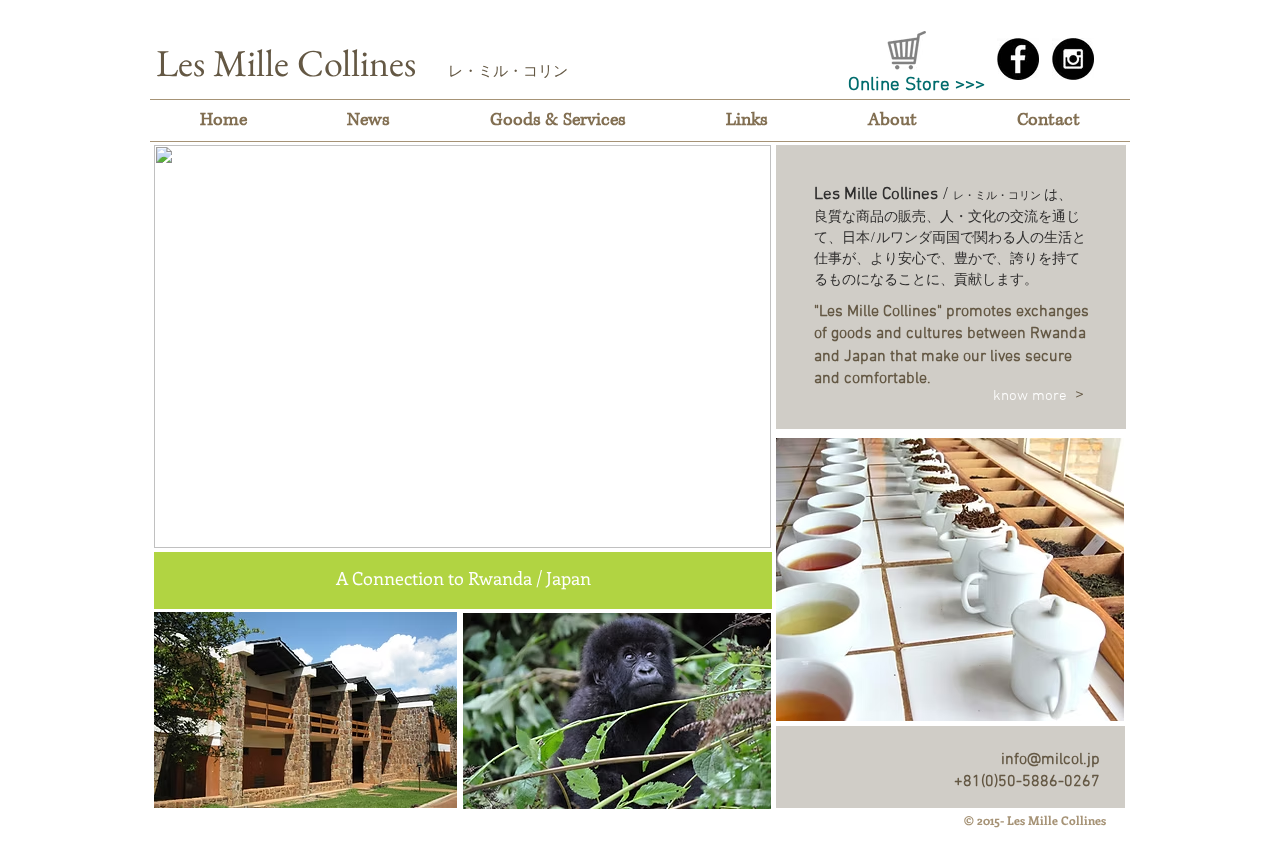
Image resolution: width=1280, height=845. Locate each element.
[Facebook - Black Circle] (1018, 59)
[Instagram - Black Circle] (1073, 59)
